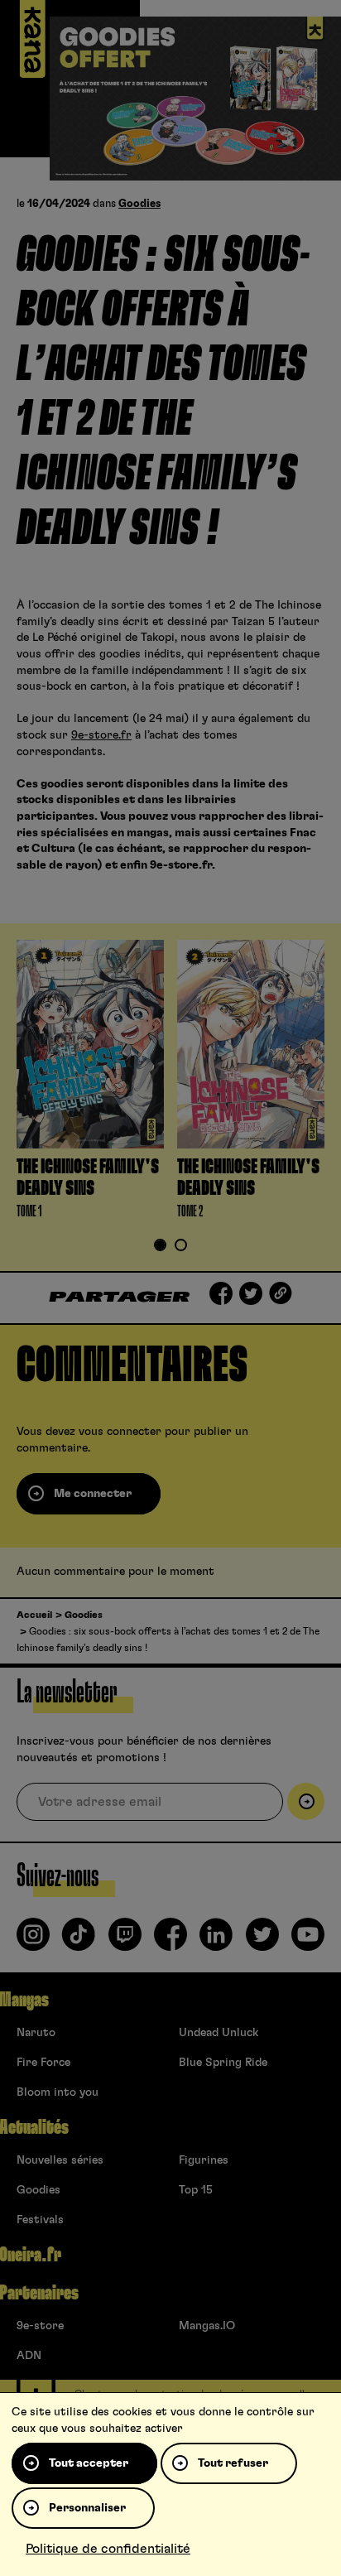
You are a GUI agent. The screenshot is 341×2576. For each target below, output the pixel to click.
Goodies (139, 204)
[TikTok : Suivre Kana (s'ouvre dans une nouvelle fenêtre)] (79, 1941)
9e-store (40, 2326)
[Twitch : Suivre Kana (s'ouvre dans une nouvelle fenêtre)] (125, 1941)
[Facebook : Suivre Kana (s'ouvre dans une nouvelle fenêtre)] (170, 1941)
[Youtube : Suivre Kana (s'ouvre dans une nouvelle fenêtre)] (308, 1941)
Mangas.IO (207, 2326)
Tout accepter (89, 2463)
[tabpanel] (90, 1083)
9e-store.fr (101, 735)
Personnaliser (87, 2508)
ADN (29, 2356)
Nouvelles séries (60, 2160)
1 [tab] (161, 1247)
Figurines (204, 2160)
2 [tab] (181, 1247)
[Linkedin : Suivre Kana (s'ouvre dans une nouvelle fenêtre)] (216, 1941)
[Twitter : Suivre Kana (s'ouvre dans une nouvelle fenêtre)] (262, 1941)
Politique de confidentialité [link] (108, 2549)
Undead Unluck (219, 2033)
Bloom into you (58, 2092)
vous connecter (120, 1432)
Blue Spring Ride (223, 2063)
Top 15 (196, 2190)
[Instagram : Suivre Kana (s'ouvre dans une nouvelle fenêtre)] (33, 1941)
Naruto (36, 2033)
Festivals (40, 2220)
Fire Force (43, 2063)
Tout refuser (233, 2463)
